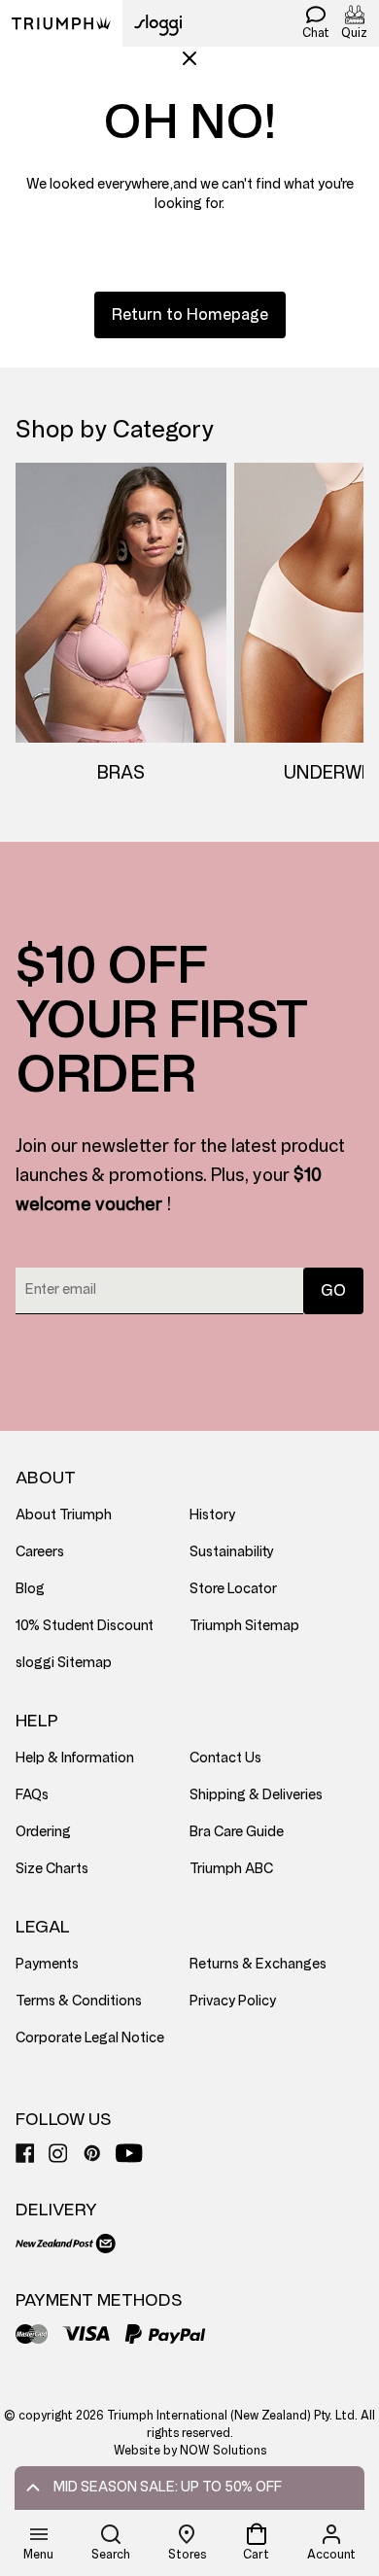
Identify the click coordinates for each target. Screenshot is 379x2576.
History (212, 1515)
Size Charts (52, 1869)
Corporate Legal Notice (90, 2038)
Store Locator (233, 1589)
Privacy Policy (233, 2001)
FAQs (32, 1795)
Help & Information (75, 1758)
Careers (40, 1552)
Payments (47, 1964)
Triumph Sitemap (244, 1626)
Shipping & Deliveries (256, 1795)
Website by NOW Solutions (190, 2451)
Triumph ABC (231, 1869)
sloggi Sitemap (64, 1663)
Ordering (43, 1832)
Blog (30, 1589)
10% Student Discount (85, 1626)
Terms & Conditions (79, 2001)
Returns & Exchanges (258, 1964)
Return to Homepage (190, 314)
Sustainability (232, 1552)
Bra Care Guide (237, 1832)
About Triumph (64, 1515)
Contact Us (225, 1758)
